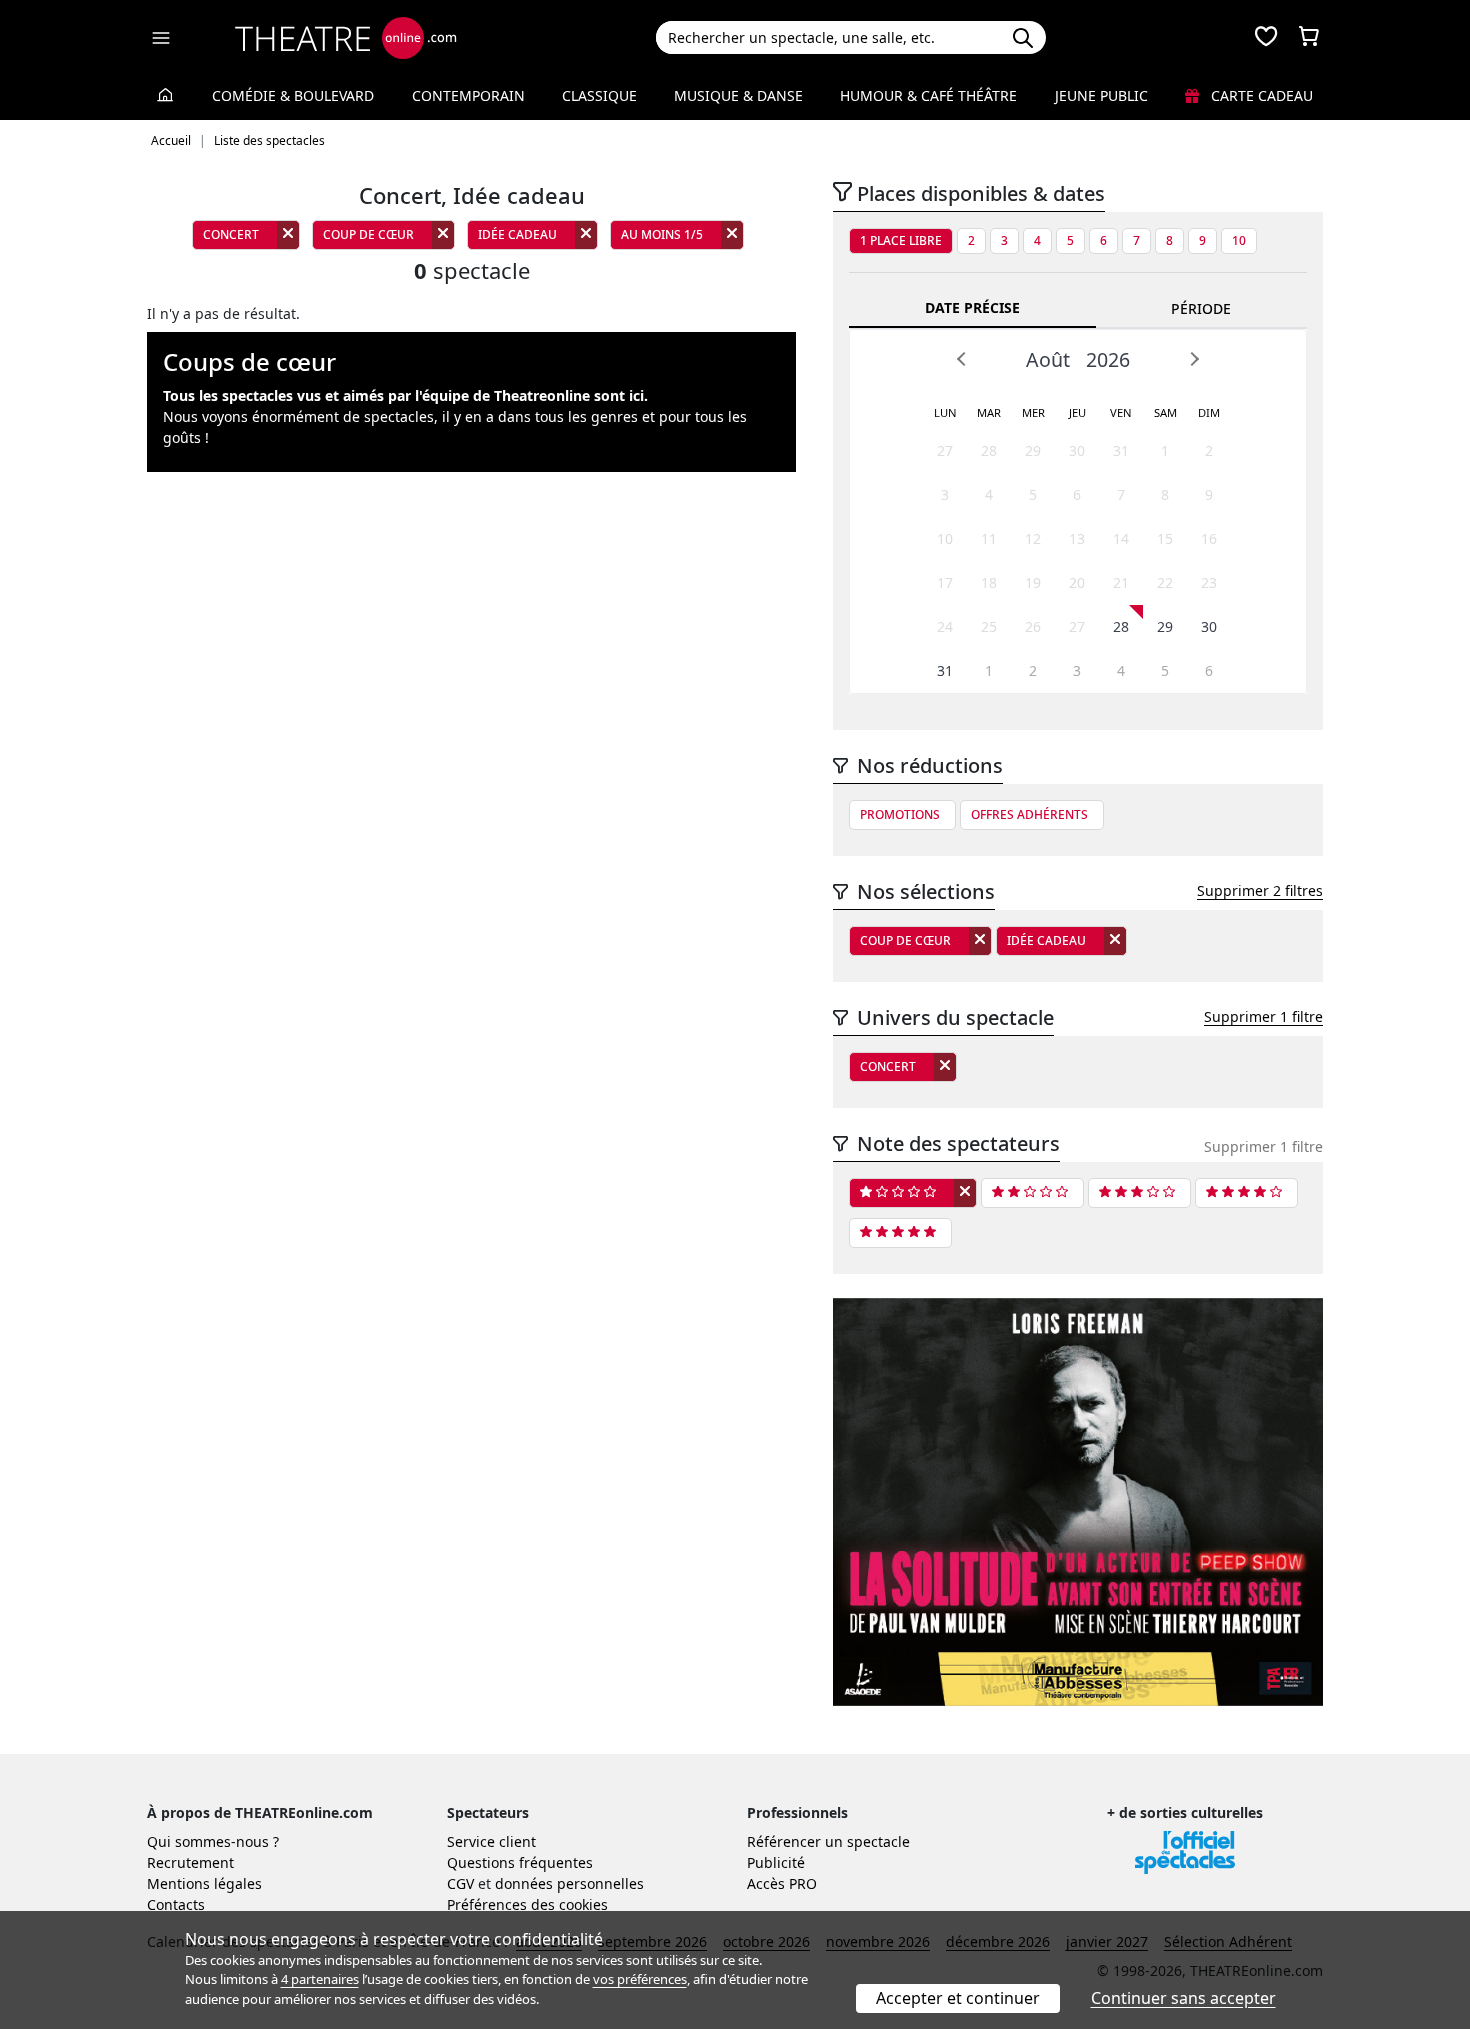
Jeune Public (1101, 95)
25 (989, 626)
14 (1121, 538)
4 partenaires (320, 1979)
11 (989, 538)
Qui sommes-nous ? (213, 1841)
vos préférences (640, 1979)
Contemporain (468, 95)
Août (1048, 359)
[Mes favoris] (1266, 38)
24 (945, 626)
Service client (491, 1841)
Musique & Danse (738, 95)
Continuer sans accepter (1183, 1998)
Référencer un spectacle (828, 1841)
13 (1077, 538)
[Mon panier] (1309, 38)
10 (1239, 240)
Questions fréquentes (520, 1862)
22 (1165, 582)
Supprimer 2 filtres (1260, 890)
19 (1033, 582)
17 (945, 582)
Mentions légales (204, 1883)
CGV (460, 1883)
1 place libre (901, 240)
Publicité (776, 1862)
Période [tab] (1201, 308)
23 (1209, 582)
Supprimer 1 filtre (1263, 1016)
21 (1121, 582)
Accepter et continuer (958, 1998)
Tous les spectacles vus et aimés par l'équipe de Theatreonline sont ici (403, 395)
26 (1033, 626)
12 (1033, 538)
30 (1077, 450)
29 (1033, 450)
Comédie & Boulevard (293, 95)
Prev (962, 359)
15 (1165, 538)
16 (1209, 538)
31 (1121, 450)
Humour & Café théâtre (928, 95)
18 (989, 582)
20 (1077, 582)
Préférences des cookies (527, 1904)
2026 (1108, 359)
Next (1194, 359)
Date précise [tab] (972, 307)
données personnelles (569, 1883)
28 (989, 450)
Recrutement (190, 1862)
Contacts (176, 1904)
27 (945, 450)
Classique (599, 95)
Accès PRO (782, 1883)
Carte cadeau (1260, 95)
